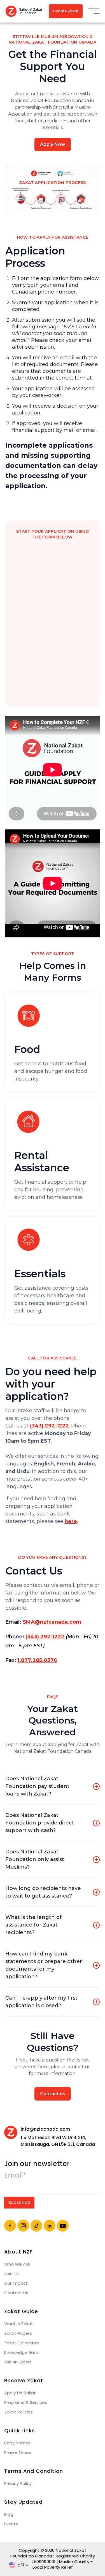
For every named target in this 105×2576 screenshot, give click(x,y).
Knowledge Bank (21, 2352)
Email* (15, 2175)
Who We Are (17, 2264)
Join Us (11, 2274)
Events (11, 2524)
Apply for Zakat (20, 2393)
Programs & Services (26, 2403)
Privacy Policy (18, 2483)
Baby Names (17, 2443)
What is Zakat (19, 2324)
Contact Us (16, 2293)
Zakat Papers (18, 2333)
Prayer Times (18, 2453)
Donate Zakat (66, 11)
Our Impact (16, 2283)
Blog (9, 2514)
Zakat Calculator (22, 2343)
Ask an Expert (18, 2362)
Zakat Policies (18, 2412)
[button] (94, 11)
